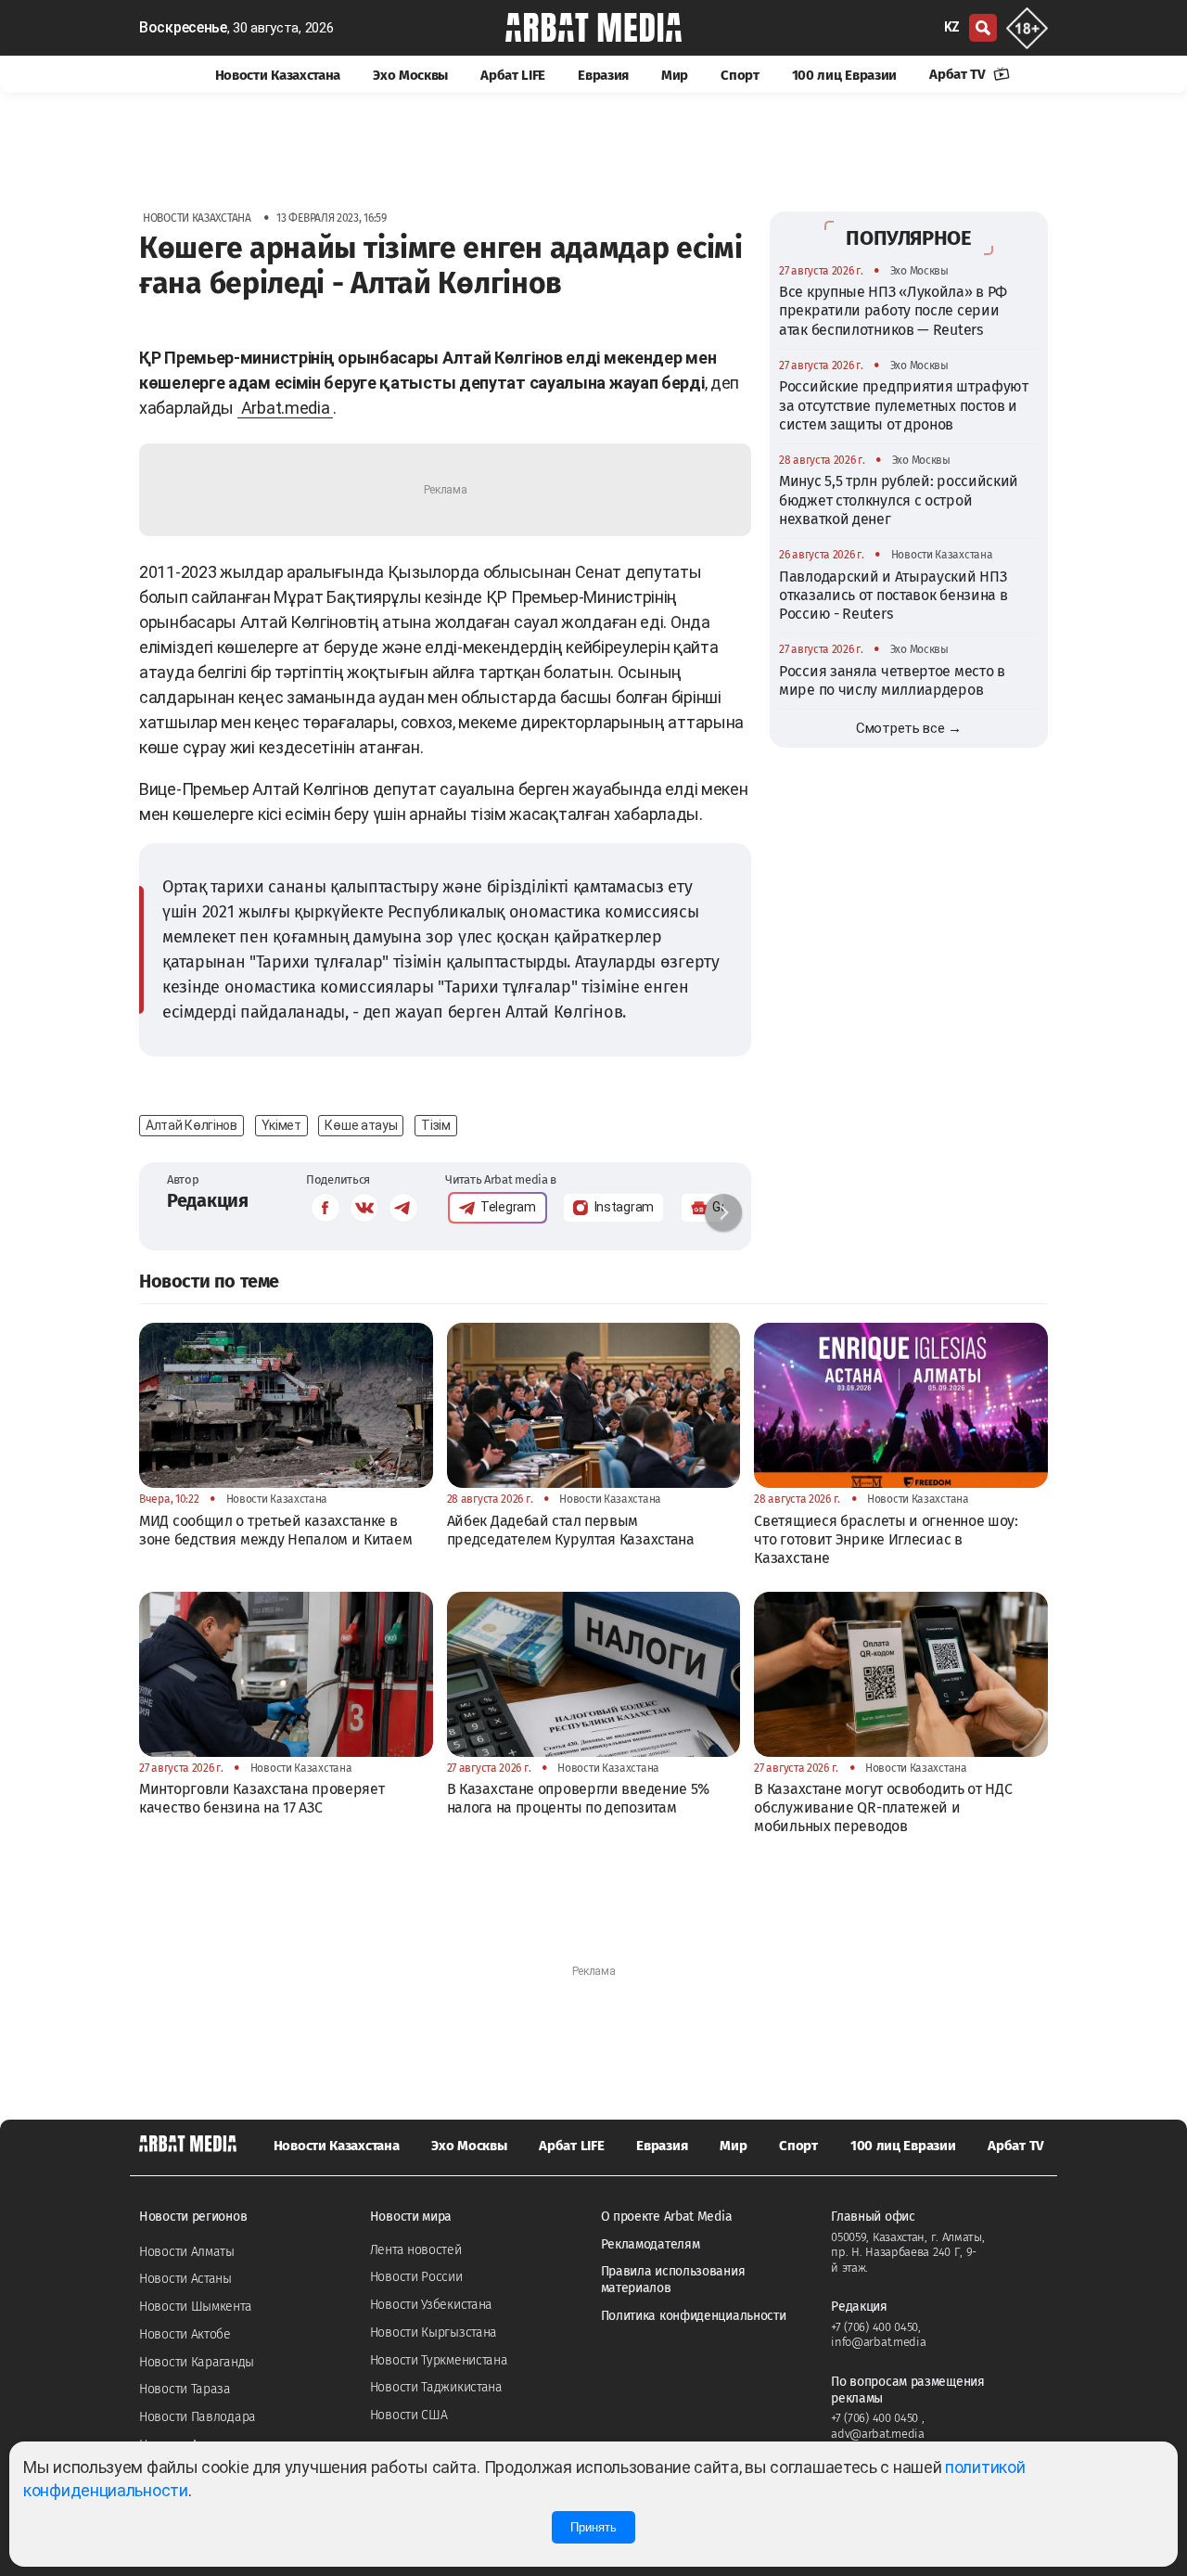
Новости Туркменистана (439, 2360)
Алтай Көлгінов (191, 1125)
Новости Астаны (185, 2279)
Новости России (416, 2277)
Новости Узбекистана (431, 2305)
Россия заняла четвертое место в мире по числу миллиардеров (892, 680)
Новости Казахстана (278, 75)
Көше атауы (361, 1125)
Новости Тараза (185, 2389)
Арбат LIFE (513, 75)
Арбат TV (959, 74)
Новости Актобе (185, 2334)
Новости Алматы (187, 2252)
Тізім (436, 1125)
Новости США (409, 2415)
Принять (593, 2527)
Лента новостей (416, 2250)
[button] (723, 1212)
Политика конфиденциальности (694, 2316)
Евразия (603, 75)
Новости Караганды (197, 2362)
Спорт (740, 75)
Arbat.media (286, 408)
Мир (675, 75)
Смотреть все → (909, 728)
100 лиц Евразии (845, 75)
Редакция (208, 1200)
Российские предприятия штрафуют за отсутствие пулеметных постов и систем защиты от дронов (904, 405)
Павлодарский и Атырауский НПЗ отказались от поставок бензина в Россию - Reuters (893, 596)
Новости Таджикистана (436, 2387)
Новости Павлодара (198, 2417)
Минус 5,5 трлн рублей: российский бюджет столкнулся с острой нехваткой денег (899, 500)
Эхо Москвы (410, 75)
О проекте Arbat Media (667, 2217)
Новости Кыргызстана (434, 2332)
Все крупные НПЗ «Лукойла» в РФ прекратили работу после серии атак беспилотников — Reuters (893, 311)
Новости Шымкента (195, 2307)
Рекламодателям (651, 2244)
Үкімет (281, 1125)
